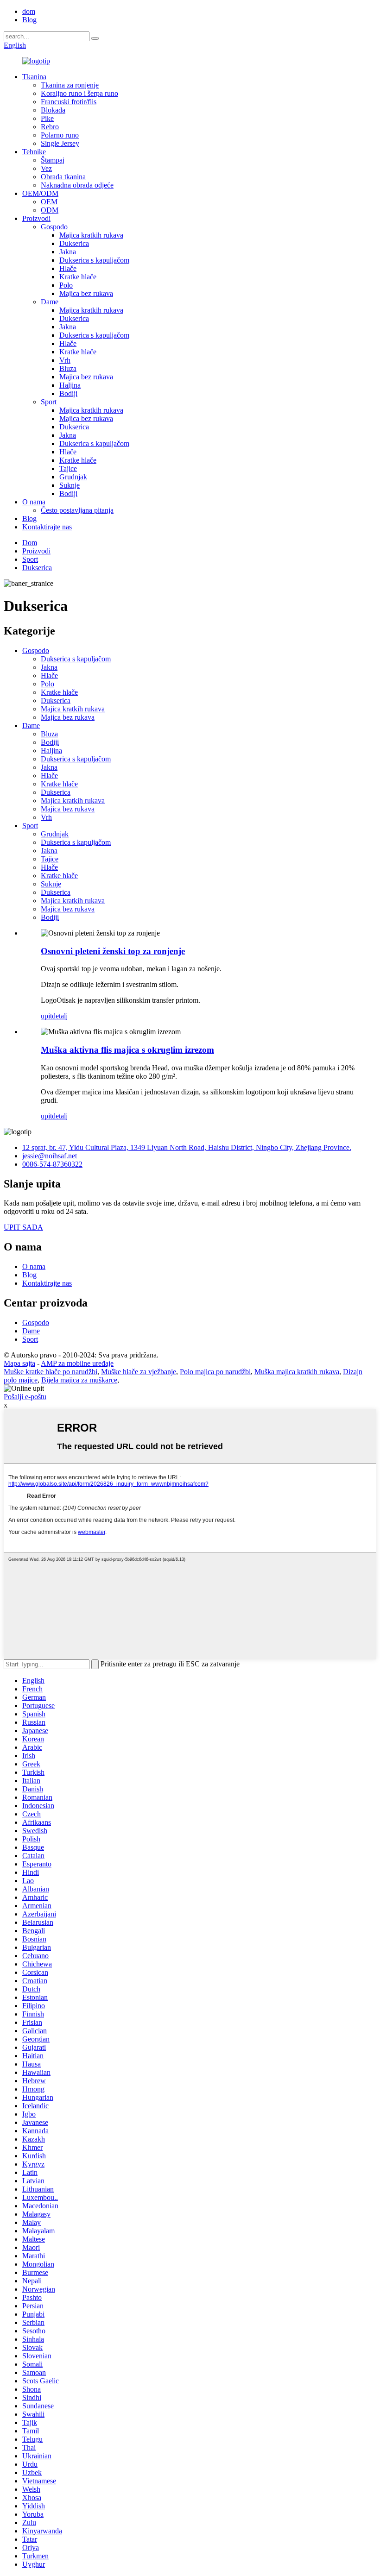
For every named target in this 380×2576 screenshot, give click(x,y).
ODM (50, 210)
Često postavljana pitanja (77, 510)
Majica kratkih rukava (91, 235)
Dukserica (74, 243)
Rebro (50, 127)
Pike (47, 118)
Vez (46, 168)
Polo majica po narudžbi (215, 1372)
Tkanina (34, 77)
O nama (34, 502)
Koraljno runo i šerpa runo (79, 93)
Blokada (53, 110)
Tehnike (34, 152)
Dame (50, 302)
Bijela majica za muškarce (79, 1380)
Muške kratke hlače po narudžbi (51, 1372)
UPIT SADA (23, 1227)
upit (46, 1016)
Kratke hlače (78, 277)
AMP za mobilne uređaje (77, 1363)
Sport (49, 402)
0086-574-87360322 (52, 1164)
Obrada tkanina (63, 177)
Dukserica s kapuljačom (94, 260)
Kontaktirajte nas (47, 527)
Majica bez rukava (86, 293)
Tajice (68, 468)
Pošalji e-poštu (25, 1397)
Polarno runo (60, 135)
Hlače (68, 268)
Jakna (68, 252)
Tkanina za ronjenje (70, 85)
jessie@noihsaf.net (50, 1156)
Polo (66, 285)
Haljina (70, 385)
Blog (29, 20)
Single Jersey (60, 143)
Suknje (70, 485)
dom (29, 11)
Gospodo (54, 227)
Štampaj (53, 160)
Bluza (68, 368)
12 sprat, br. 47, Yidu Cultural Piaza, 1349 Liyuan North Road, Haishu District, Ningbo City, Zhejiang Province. (187, 1147)
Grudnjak (73, 477)
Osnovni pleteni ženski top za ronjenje (113, 951)
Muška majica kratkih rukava (297, 1372)
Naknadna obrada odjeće (77, 185)
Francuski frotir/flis (69, 102)
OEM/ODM (40, 193)
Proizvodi (36, 218)
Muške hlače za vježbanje (139, 1372)
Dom (30, 543)
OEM (49, 202)
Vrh (65, 360)
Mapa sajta (19, 1363)
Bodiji (68, 393)
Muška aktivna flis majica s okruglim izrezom (127, 1050)
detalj (60, 1016)
